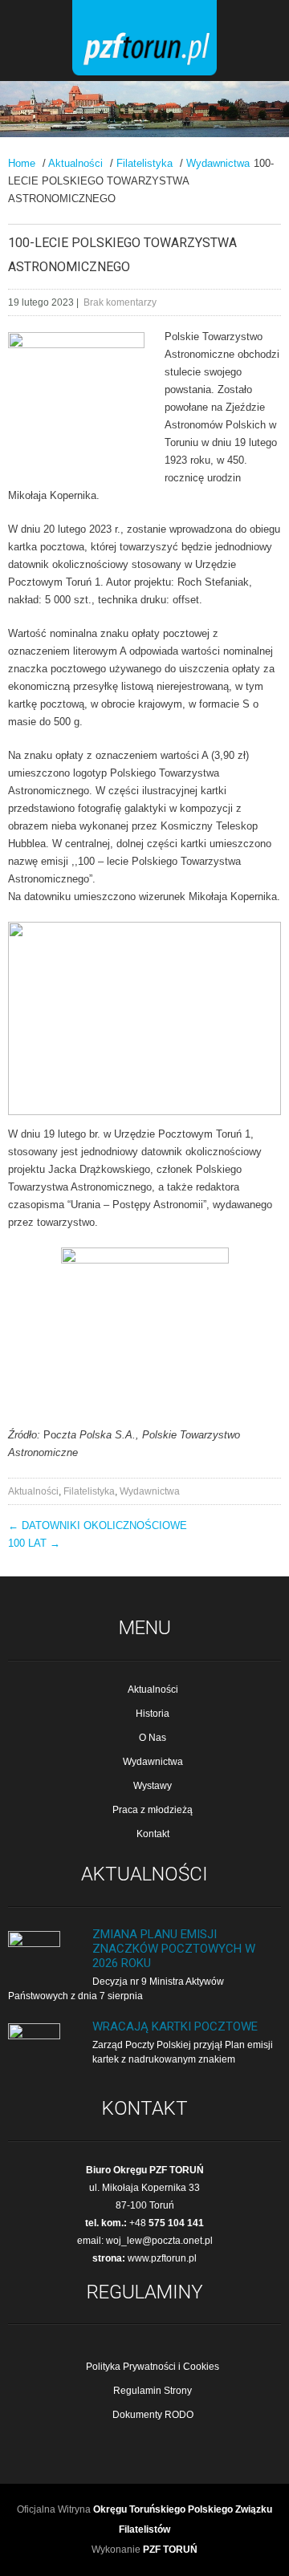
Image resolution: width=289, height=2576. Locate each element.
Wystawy (153, 1786)
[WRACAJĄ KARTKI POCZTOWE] (34, 2036)
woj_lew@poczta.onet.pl (159, 2241)
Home (22, 163)
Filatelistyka (144, 163)
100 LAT (34, 1543)
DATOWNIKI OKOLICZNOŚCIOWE (98, 1525)
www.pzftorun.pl (162, 2258)
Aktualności (75, 163)
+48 (167, 2223)
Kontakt (153, 1834)
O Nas (153, 1738)
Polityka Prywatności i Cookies (153, 2367)
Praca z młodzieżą (153, 1810)
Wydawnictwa (218, 163)
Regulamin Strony (153, 2391)
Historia (153, 1714)
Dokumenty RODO (153, 2415)
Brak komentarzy (120, 302)
